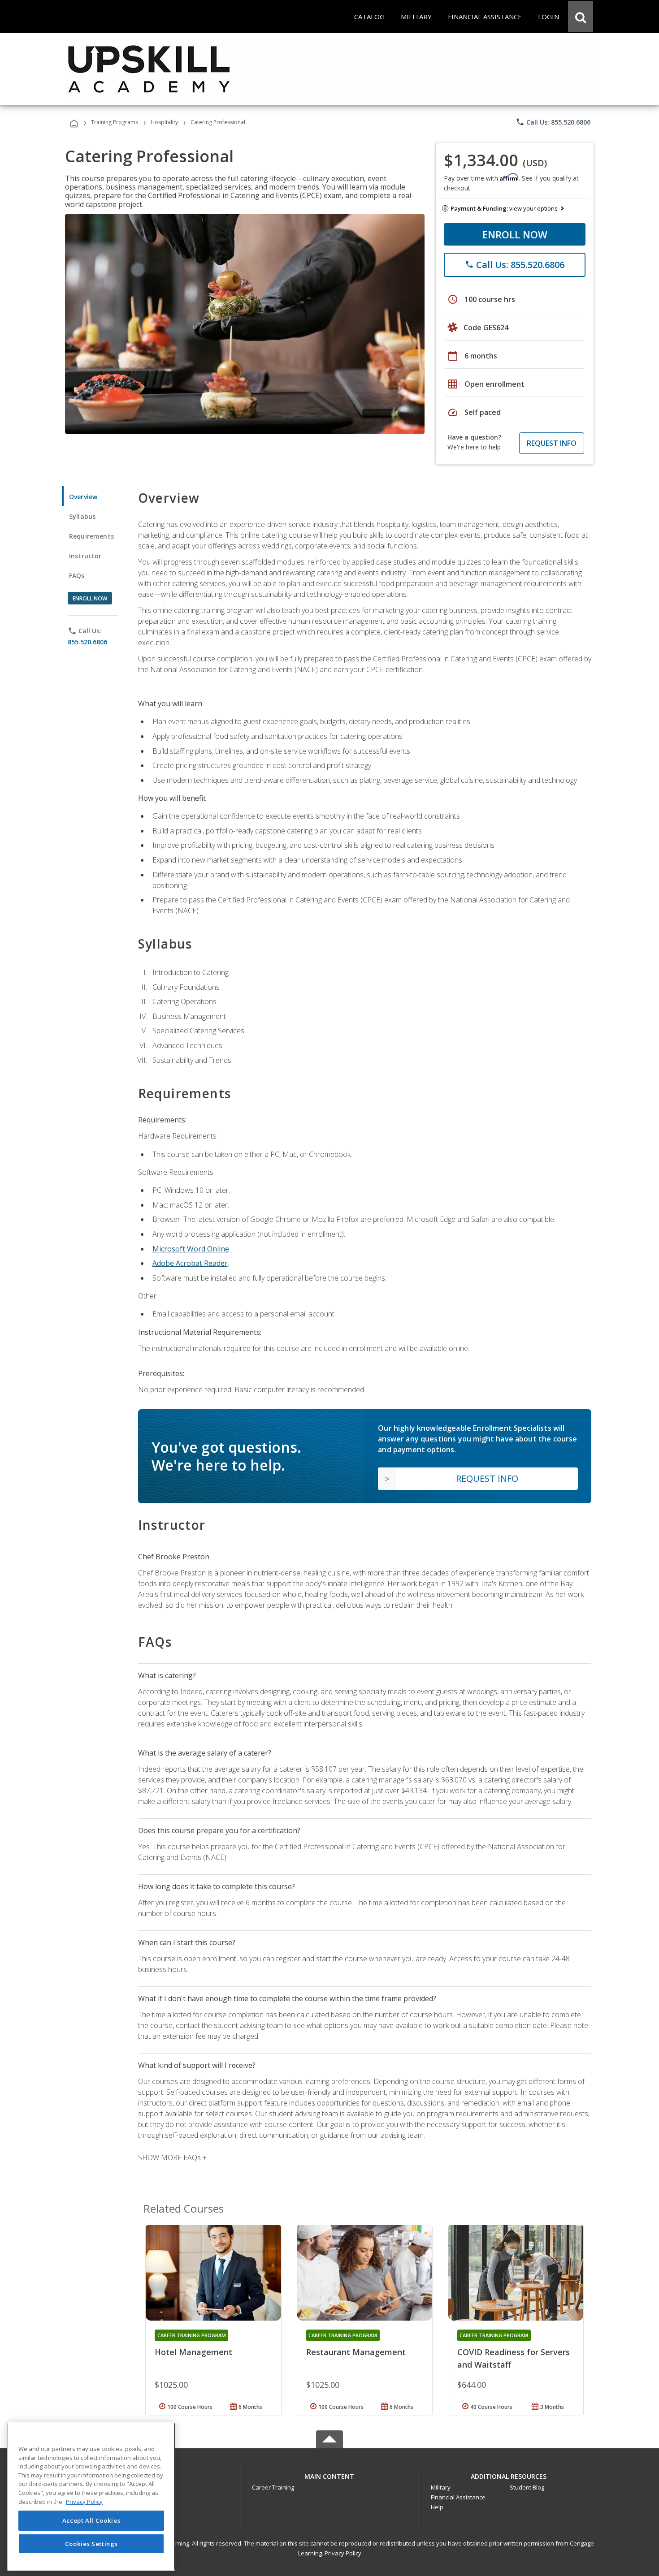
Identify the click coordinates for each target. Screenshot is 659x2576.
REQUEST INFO (552, 443)
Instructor (85, 556)
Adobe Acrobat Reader (190, 1263)
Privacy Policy (343, 2553)
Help (437, 2507)
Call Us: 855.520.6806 (553, 122)
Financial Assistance (458, 2497)
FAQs (77, 576)
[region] (91, 2496)
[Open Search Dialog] (581, 17)
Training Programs (115, 122)
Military (441, 2487)
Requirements (91, 536)
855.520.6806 (87, 642)
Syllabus (82, 516)
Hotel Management (193, 2352)
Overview (83, 497)
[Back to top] (329, 2475)
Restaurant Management (356, 2352)
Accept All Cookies (91, 2521)
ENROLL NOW (515, 234)
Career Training (273, 2487)
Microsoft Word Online (191, 1249)
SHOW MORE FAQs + (172, 2157)
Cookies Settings (91, 2544)
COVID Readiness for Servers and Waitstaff (514, 2358)
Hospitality (165, 122)
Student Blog (527, 2487)
